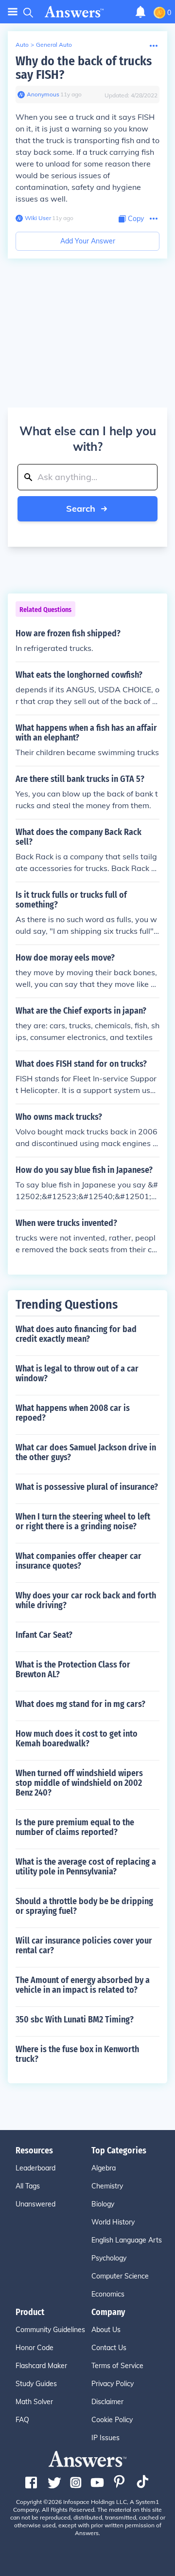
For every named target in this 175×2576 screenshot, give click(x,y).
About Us (106, 2330)
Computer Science (120, 2276)
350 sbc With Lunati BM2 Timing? (75, 2020)
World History (113, 2222)
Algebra (104, 2168)
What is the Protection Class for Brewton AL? (73, 1669)
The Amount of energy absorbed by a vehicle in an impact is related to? (83, 1985)
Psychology (109, 2258)
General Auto (54, 45)
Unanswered (35, 2204)
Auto (22, 45)
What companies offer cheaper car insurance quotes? (79, 1561)
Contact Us (109, 2348)
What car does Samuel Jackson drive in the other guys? (86, 1452)
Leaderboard (35, 2168)
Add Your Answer (88, 241)
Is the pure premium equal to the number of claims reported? (75, 1827)
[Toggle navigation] (13, 12)
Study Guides (36, 2384)
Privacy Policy (113, 2384)
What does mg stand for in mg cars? (80, 1704)
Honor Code (35, 2348)
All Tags (28, 2186)
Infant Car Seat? (44, 1635)
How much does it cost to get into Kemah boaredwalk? (77, 1739)
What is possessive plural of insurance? (87, 1487)
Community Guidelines (50, 2330)
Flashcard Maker (41, 2366)
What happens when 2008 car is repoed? (73, 1413)
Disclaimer (107, 2402)
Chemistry (107, 2186)
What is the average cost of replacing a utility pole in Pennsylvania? (86, 1867)
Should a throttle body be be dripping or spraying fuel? (84, 1906)
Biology (103, 2204)
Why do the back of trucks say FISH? (84, 68)
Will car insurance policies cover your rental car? (84, 1946)
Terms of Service (117, 2366)
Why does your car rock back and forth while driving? (86, 1600)
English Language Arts (127, 2240)
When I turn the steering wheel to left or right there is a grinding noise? (83, 1521)
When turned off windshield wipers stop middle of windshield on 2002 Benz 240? (79, 1783)
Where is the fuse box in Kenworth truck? (77, 2054)
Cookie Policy (112, 2420)
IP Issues (105, 2438)
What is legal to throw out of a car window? (77, 1373)
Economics (108, 2294)
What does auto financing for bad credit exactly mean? (76, 1334)
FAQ (22, 2420)
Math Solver (34, 2402)
